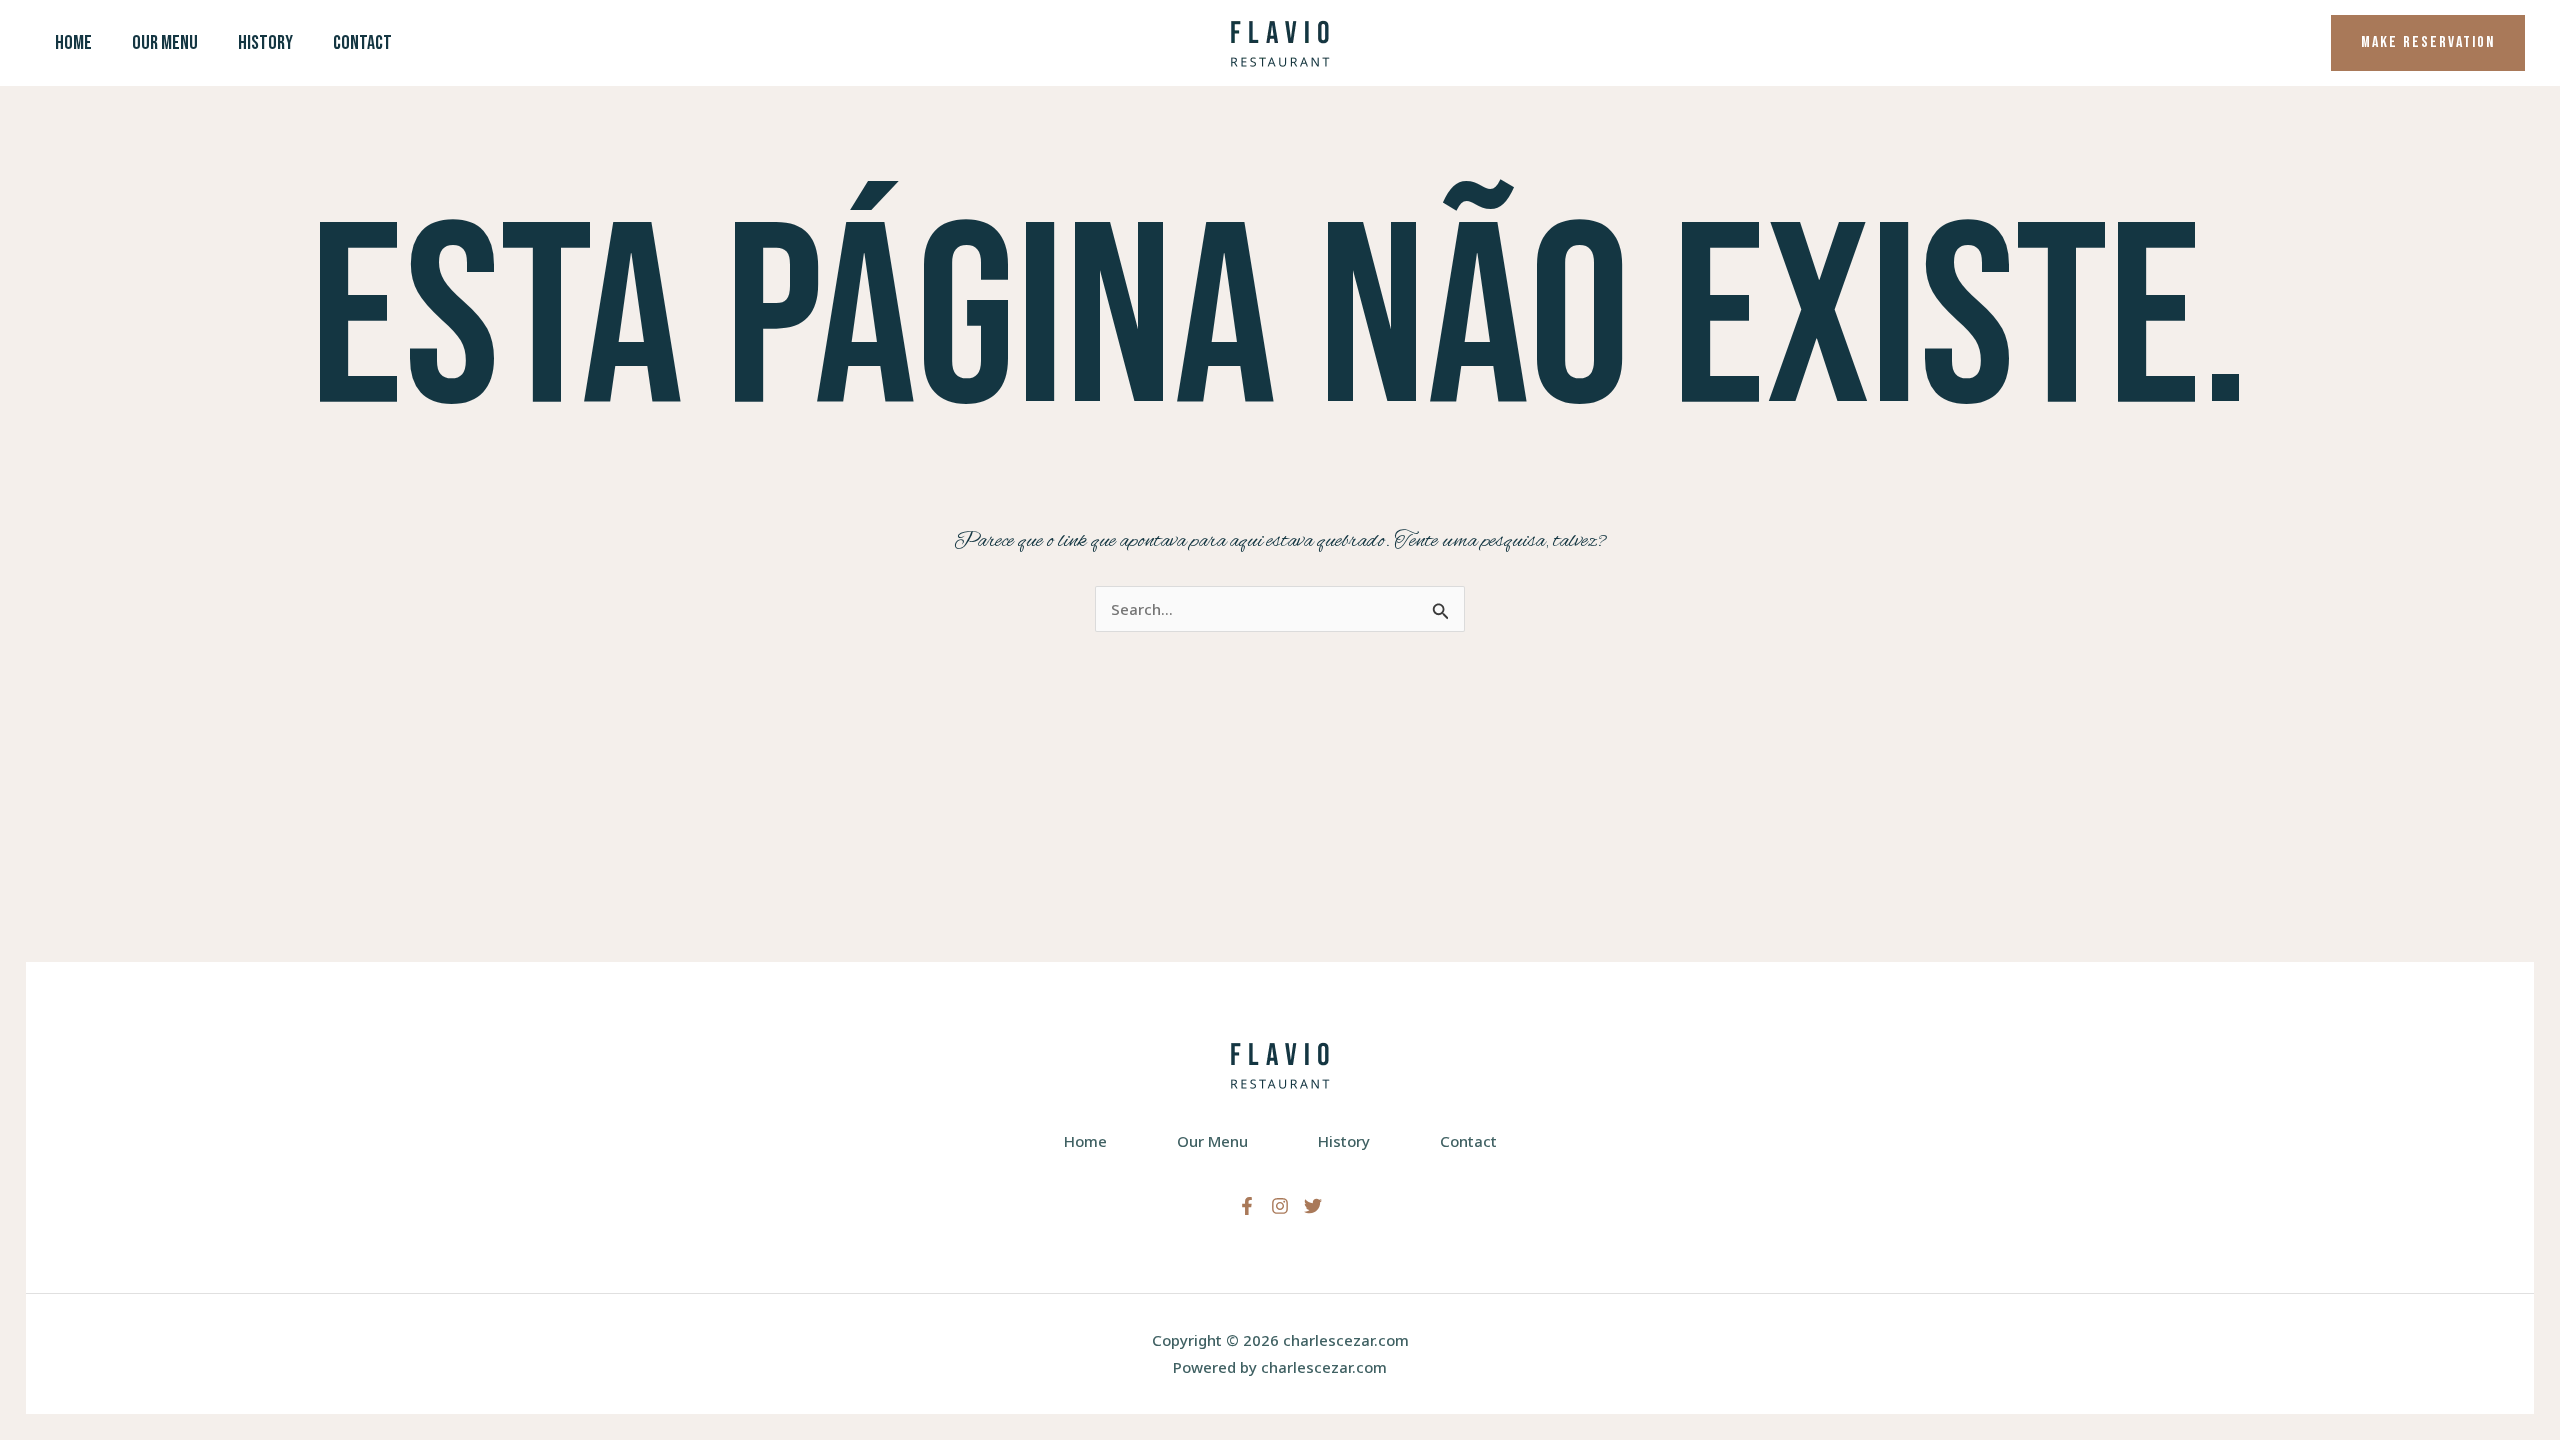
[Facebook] (1247, 1206)
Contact (362, 43)
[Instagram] (1280, 1206)
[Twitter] (1313, 1206)
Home (73, 43)
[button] (2428, 43)
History (265, 43)
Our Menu (165, 43)
